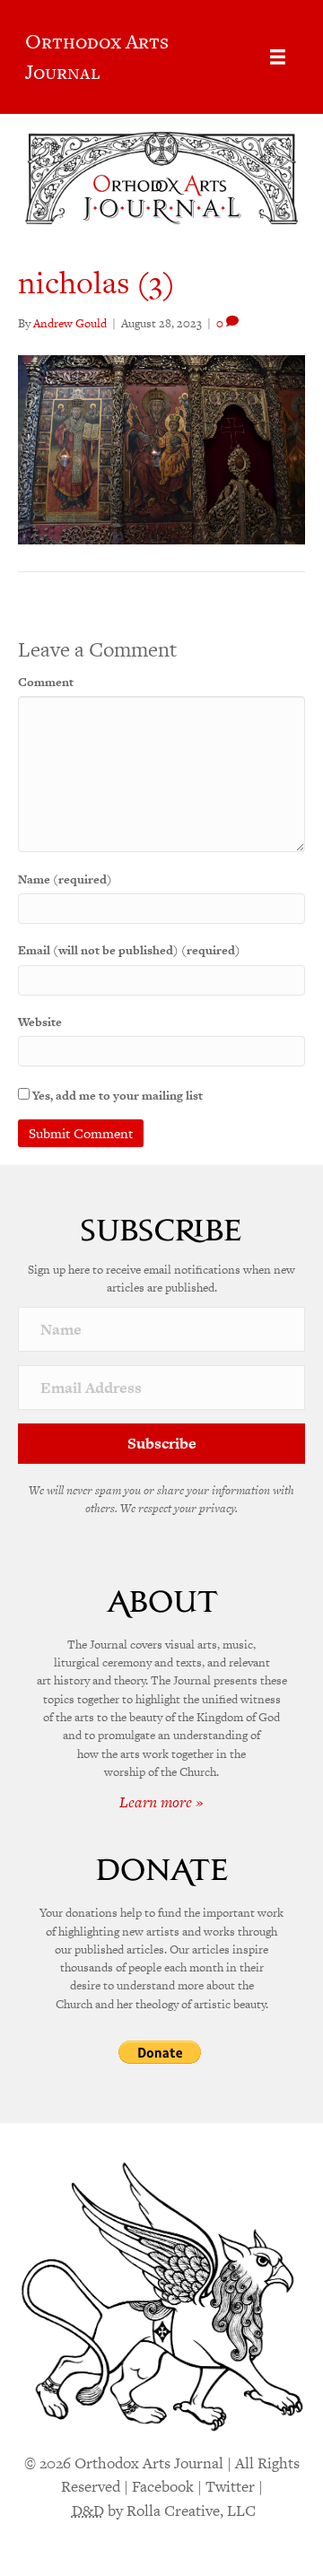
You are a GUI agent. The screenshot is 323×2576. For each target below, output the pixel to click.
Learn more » (161, 1802)
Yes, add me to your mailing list (116, 1096)
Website (40, 1022)
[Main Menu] (278, 57)
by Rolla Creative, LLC (164, 2511)
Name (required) (65, 879)
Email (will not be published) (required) (129, 950)
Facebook (163, 2486)
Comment (46, 682)
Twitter (230, 2486)
